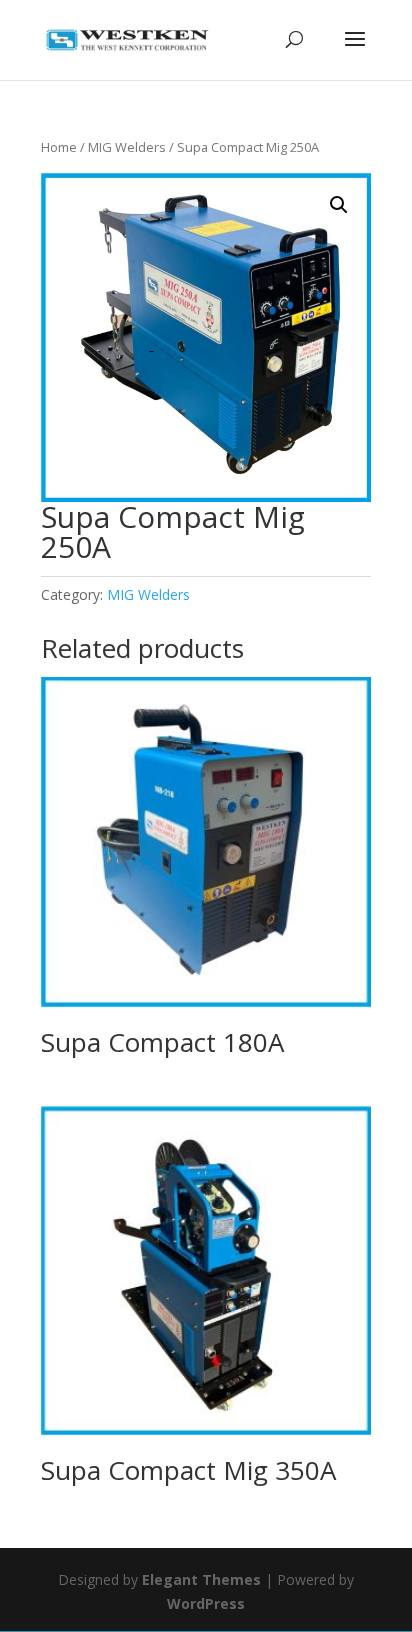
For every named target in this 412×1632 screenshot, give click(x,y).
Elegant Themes (201, 1579)
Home (59, 147)
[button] (339, 205)
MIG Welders (127, 147)
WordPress (206, 1603)
